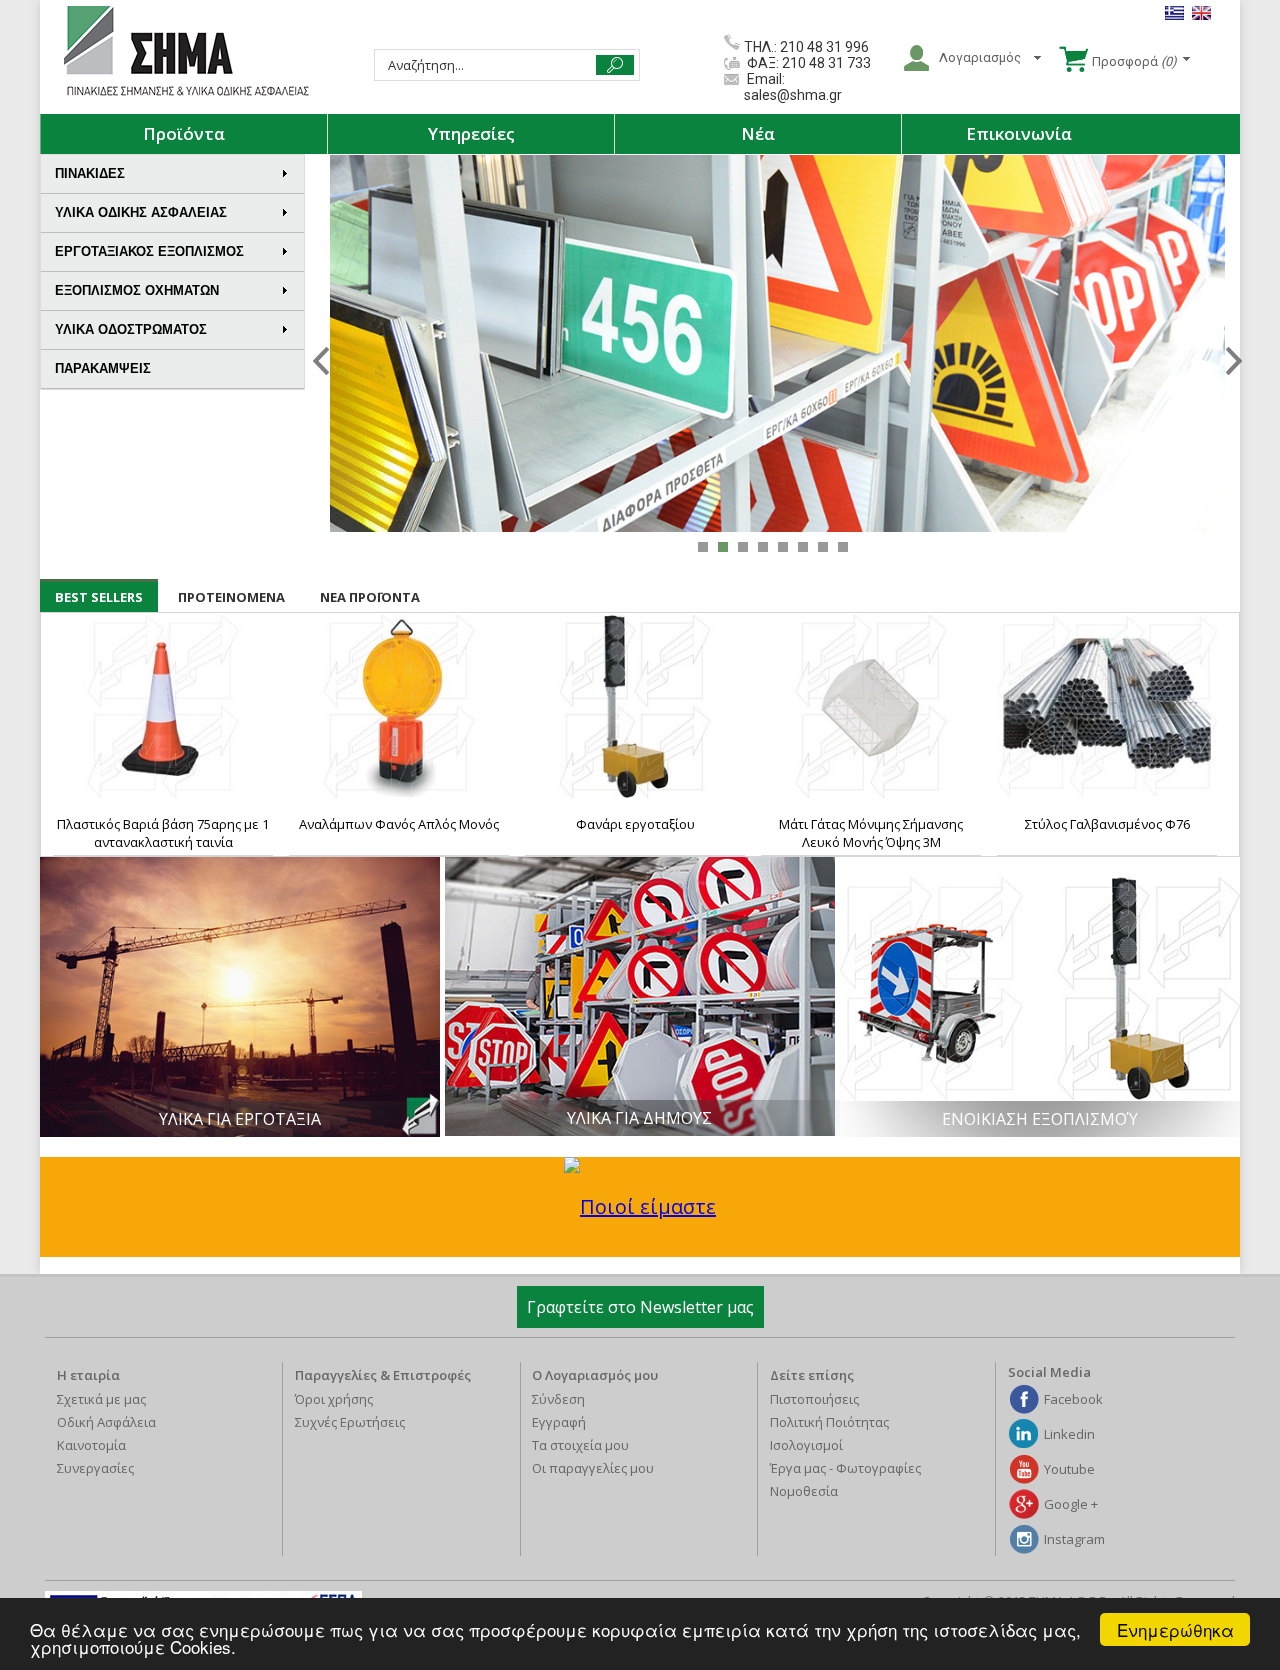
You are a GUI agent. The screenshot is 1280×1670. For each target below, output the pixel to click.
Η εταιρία (88, 1375)
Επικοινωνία (1019, 133)
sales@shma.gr (793, 95)
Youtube (1069, 1469)
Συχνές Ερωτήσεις (350, 1422)
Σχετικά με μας (101, 1399)
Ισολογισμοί (806, 1445)
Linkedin (1069, 1434)
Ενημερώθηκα (1175, 1629)
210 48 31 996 (824, 47)
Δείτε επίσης (812, 1375)
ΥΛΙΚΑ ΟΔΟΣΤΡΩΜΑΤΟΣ (131, 329)
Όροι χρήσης (334, 1399)
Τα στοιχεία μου (580, 1445)
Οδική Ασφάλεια (106, 1422)
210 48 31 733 (825, 63)
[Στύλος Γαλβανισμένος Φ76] (1107, 706)
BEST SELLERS (99, 597)
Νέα (758, 133)
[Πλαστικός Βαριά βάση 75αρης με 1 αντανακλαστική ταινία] (163, 706)
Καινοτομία (91, 1445)
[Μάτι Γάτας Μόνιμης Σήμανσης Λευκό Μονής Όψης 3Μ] (871, 706)
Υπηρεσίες (471, 133)
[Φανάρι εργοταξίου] (635, 706)
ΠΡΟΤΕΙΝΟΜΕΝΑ (231, 597)
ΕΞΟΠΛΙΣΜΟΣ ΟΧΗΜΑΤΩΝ (137, 290)
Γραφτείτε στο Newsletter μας (640, 1307)
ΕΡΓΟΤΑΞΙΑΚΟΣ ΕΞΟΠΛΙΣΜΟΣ (149, 251)
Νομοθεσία (804, 1491)
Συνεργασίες (95, 1468)
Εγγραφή (559, 1422)
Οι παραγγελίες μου (593, 1468)
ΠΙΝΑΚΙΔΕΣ (90, 173)
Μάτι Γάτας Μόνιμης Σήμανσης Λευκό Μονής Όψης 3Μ (871, 833)
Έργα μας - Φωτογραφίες (845, 1468)
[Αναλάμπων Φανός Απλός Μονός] (399, 706)
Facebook (1073, 1399)
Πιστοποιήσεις (814, 1399)
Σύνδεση (558, 1399)
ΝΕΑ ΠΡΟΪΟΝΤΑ (370, 597)
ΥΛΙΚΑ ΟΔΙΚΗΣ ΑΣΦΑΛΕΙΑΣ (141, 212)
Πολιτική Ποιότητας (829, 1422)
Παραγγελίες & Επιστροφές (383, 1375)
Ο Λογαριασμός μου (595, 1375)
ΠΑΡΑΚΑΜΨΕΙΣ (103, 368)
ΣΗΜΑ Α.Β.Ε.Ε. (186, 52)
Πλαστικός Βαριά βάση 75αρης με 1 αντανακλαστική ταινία (163, 833)
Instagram (1074, 1539)
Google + (1071, 1504)
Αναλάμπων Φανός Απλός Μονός (399, 824)
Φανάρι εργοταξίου (635, 824)
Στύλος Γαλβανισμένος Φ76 (1107, 824)
